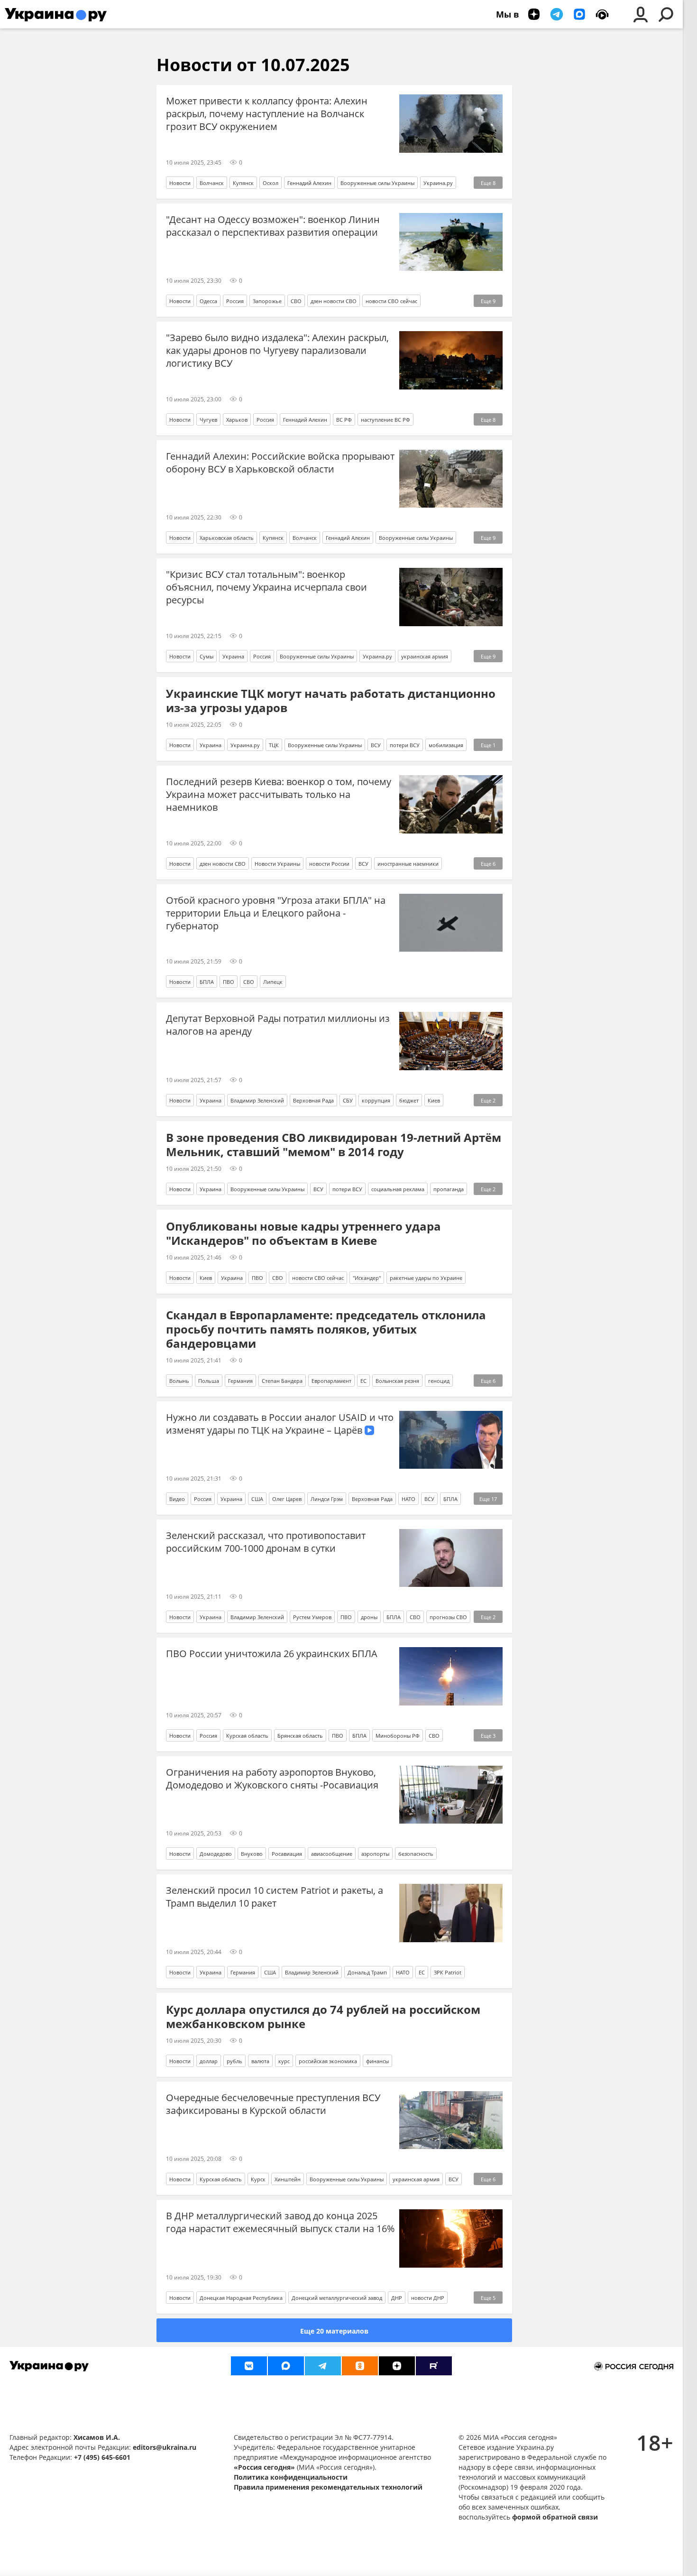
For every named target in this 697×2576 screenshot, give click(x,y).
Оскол (271, 183)
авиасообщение (332, 1854)
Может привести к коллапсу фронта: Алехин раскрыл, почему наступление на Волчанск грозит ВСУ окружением (267, 114)
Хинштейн (288, 2179)
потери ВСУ (405, 745)
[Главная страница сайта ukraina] (56, 14)
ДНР (397, 2298)
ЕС (363, 1381)
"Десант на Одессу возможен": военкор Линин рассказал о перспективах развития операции (273, 226)
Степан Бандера (282, 1381)
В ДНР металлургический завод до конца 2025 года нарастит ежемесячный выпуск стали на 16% (280, 2222)
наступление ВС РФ (385, 420)
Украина (233, 656)
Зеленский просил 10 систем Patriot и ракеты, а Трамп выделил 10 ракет (275, 1897)
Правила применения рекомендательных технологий (328, 2487)
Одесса (208, 301)
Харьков (237, 420)
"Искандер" (367, 1278)
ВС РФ (344, 420)
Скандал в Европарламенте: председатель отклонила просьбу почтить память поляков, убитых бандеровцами (326, 1329)
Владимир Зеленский (257, 1100)
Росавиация (287, 1854)
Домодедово (216, 1854)
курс (284, 2061)
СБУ (348, 1100)
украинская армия (425, 656)
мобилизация (446, 745)
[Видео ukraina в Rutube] (434, 2366)
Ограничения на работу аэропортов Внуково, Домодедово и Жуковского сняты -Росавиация (272, 1779)
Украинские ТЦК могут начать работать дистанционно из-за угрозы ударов (331, 701)
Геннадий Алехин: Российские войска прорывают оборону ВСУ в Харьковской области (280, 463)
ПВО (229, 982)
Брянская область (300, 1736)
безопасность (416, 1854)
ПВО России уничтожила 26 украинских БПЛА (272, 1654)
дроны (369, 1617)
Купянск (243, 183)
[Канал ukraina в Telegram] (323, 2366)
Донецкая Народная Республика (241, 2298)
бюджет (409, 1100)
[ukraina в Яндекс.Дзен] (397, 2366)
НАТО (408, 1499)
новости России (329, 864)
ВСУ (376, 745)
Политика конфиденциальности (291, 2477)
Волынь (179, 1381)
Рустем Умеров (312, 1617)
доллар (209, 2061)
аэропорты (375, 1854)
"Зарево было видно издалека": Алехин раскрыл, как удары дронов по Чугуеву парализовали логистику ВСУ (277, 350)
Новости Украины (277, 864)
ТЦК (274, 745)
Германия (240, 1381)
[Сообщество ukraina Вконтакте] (249, 2366)
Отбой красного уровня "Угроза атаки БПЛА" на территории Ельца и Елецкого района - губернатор (276, 913)
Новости (180, 183)
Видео (177, 1499)
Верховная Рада (313, 1100)
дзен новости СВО (334, 301)
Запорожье (267, 301)
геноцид (439, 1381)
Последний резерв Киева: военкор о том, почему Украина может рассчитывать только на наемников (279, 794)
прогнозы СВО (448, 1617)
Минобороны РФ (398, 1736)
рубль (234, 2061)
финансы (377, 2061)
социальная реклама (398, 1189)
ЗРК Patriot (448, 1972)
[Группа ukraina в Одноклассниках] (360, 2366)
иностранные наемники (408, 864)
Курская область (247, 1736)
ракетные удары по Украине (426, 1278)
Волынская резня (397, 1381)
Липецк (273, 982)
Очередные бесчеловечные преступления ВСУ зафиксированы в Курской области (273, 2104)
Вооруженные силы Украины (377, 183)
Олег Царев (287, 1499)
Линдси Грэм (327, 1499)
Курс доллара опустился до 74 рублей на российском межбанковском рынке (323, 2017)
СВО (296, 301)
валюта (260, 2061)
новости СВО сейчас (391, 301)
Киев (434, 1100)
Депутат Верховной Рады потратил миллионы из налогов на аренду (278, 1025)
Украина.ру (438, 183)
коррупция (376, 1100)
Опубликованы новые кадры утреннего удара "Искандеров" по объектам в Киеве (303, 1233)
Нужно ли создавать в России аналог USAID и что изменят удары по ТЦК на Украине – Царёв (280, 1424)
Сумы (206, 656)
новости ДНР (428, 2298)
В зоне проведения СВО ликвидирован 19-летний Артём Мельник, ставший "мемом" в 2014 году (334, 1145)
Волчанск (212, 183)
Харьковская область (227, 538)
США (257, 1499)
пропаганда (449, 1189)
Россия (235, 301)
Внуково (252, 1854)
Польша (209, 1381)
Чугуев (208, 420)
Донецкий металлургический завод (337, 2298)
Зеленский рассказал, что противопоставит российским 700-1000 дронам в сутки (266, 1542)
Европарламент (331, 1381)
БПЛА (207, 982)
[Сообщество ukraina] (286, 2366)
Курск (258, 2179)
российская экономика (328, 2061)
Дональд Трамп (367, 1972)
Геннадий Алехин (309, 183)
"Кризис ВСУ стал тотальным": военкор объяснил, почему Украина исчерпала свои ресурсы (266, 587)
